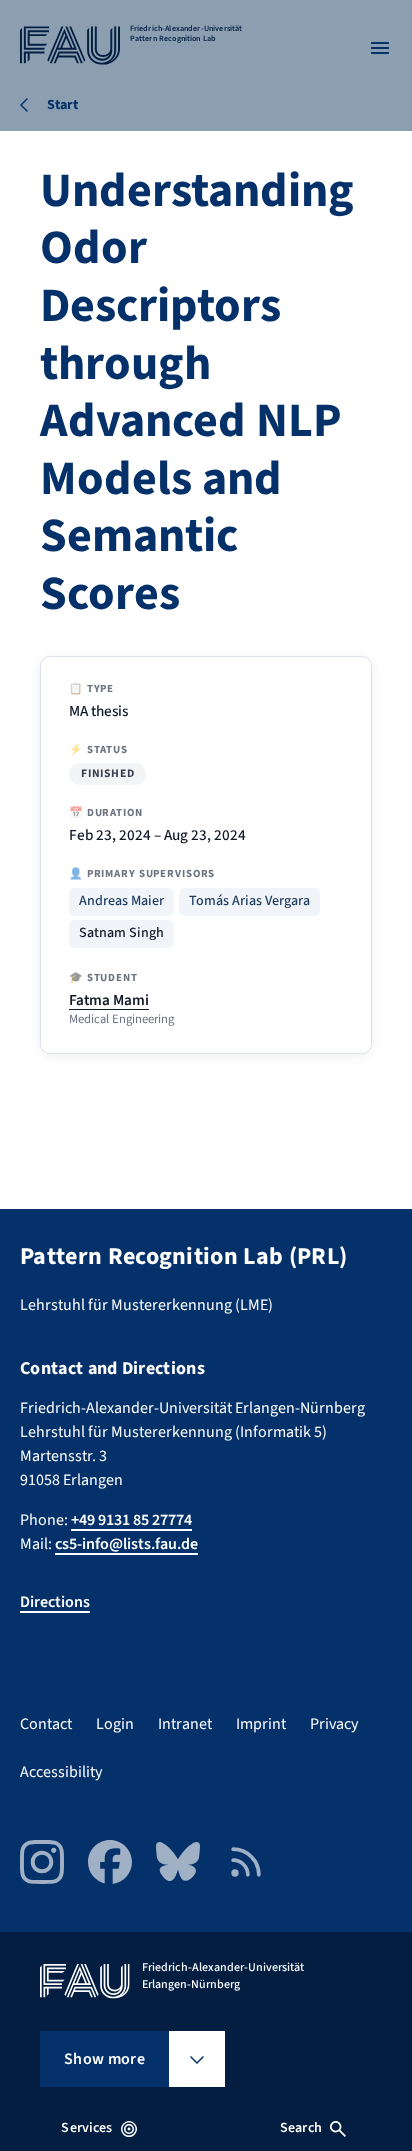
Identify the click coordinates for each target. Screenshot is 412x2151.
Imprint (261, 1724)
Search (301, 2128)
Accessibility (61, 1772)
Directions (55, 1602)
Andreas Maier (121, 901)
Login (115, 1724)
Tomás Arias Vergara (249, 901)
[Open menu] (380, 48)
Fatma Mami (109, 1000)
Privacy (334, 1724)
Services (86, 2128)
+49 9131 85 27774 (131, 1520)
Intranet (185, 1724)
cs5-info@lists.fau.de (126, 1544)
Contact (46, 1724)
